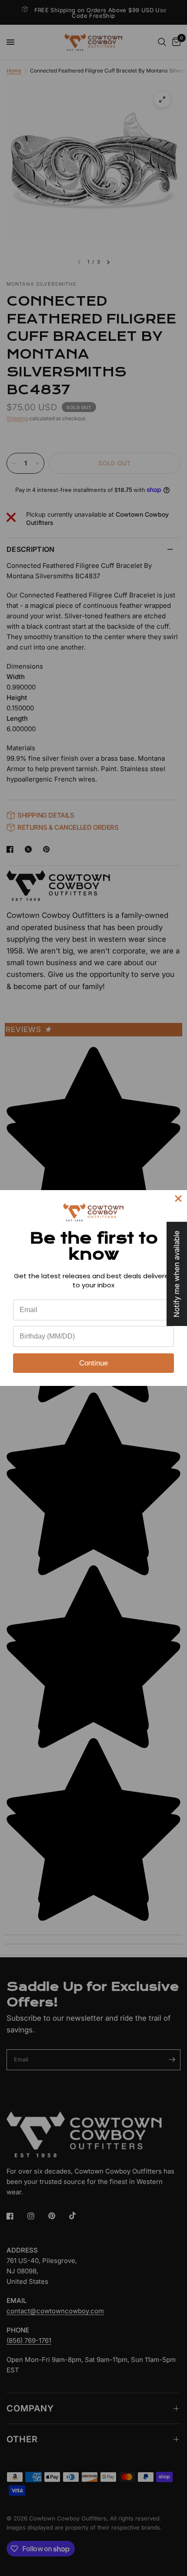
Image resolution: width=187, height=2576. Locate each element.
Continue (93, 1363)
